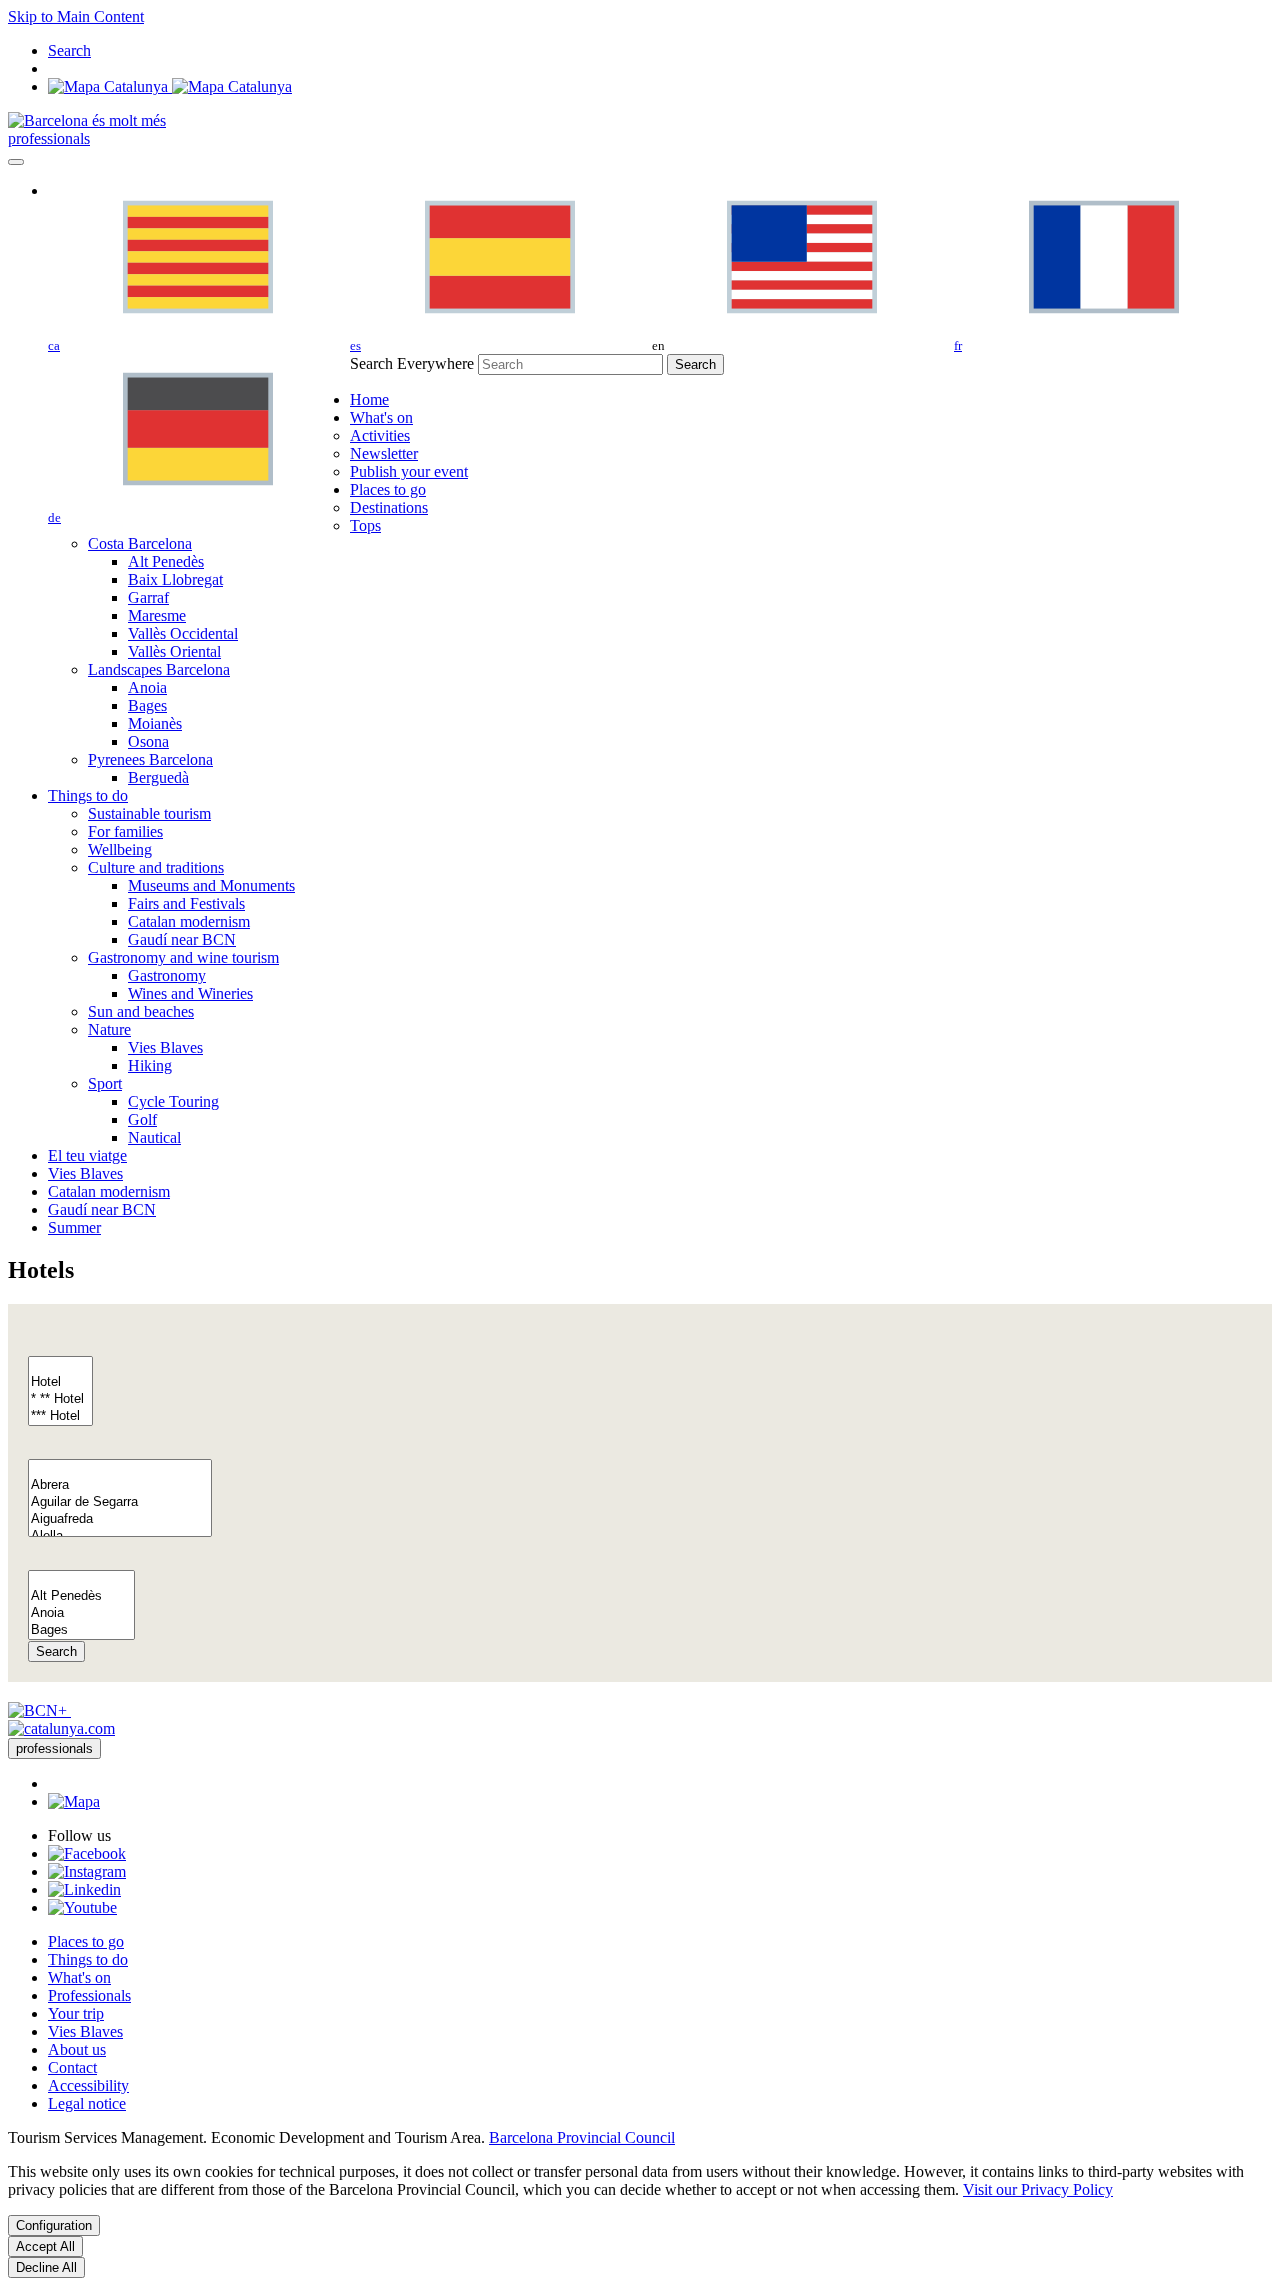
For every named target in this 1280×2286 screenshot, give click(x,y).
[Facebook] (87, 1853)
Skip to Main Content (76, 16)
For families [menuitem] (125, 831)
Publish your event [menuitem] (409, 471)
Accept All (45, 2246)
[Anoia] (81, 1613)
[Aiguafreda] (120, 1519)
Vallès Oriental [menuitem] (174, 651)
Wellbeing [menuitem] (120, 849)
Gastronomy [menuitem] (167, 975)
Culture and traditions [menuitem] (156, 867)
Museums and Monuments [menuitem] (211, 885)
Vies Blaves (85, 2031)
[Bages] (81, 1630)
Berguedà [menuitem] (158, 777)
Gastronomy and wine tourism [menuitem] (183, 957)
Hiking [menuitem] (150, 1065)
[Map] (170, 86)
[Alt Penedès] (81, 1596)
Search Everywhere (412, 363)
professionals (49, 138)
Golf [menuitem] (142, 1119)
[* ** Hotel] (60, 1399)
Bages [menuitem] (147, 705)
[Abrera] (120, 1485)
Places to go (86, 1941)
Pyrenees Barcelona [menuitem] (150, 759)
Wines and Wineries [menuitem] (190, 993)
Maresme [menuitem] (157, 615)
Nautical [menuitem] (154, 1137)
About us (77, 2049)
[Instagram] (87, 1871)
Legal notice (87, 2103)
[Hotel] (60, 1382)
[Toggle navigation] (16, 162)
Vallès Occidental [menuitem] (183, 633)
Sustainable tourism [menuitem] (149, 813)
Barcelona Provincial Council (582, 2137)
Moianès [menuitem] (155, 723)
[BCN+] (39, 1710)
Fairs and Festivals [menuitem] (186, 903)
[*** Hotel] (60, 1416)
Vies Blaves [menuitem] (165, 1047)
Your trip (76, 2013)
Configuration (54, 2225)
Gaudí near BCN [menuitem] (182, 939)
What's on (79, 1977)
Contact (72, 2067)
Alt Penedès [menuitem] (166, 561)
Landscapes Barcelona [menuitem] (159, 669)
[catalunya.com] (61, 1728)
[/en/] (87, 120)
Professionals (89, 1995)
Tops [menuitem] (365, 525)
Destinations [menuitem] (389, 507)
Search (56, 1651)
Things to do (88, 1959)
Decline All (46, 2267)
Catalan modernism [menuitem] (189, 921)
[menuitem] (369, 399)
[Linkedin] (84, 1889)
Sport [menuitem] (105, 1083)
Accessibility (88, 2085)
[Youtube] (82, 1907)
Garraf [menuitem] (148, 597)
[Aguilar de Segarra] (120, 1502)
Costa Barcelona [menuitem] (140, 543)
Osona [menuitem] (148, 741)
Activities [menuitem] (380, 435)
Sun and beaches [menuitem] (141, 1011)
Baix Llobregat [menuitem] (175, 579)
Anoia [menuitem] (147, 687)
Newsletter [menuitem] (384, 453)
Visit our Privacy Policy (1038, 2189)
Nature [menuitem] (109, 1029)
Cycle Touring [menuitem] (173, 1101)
